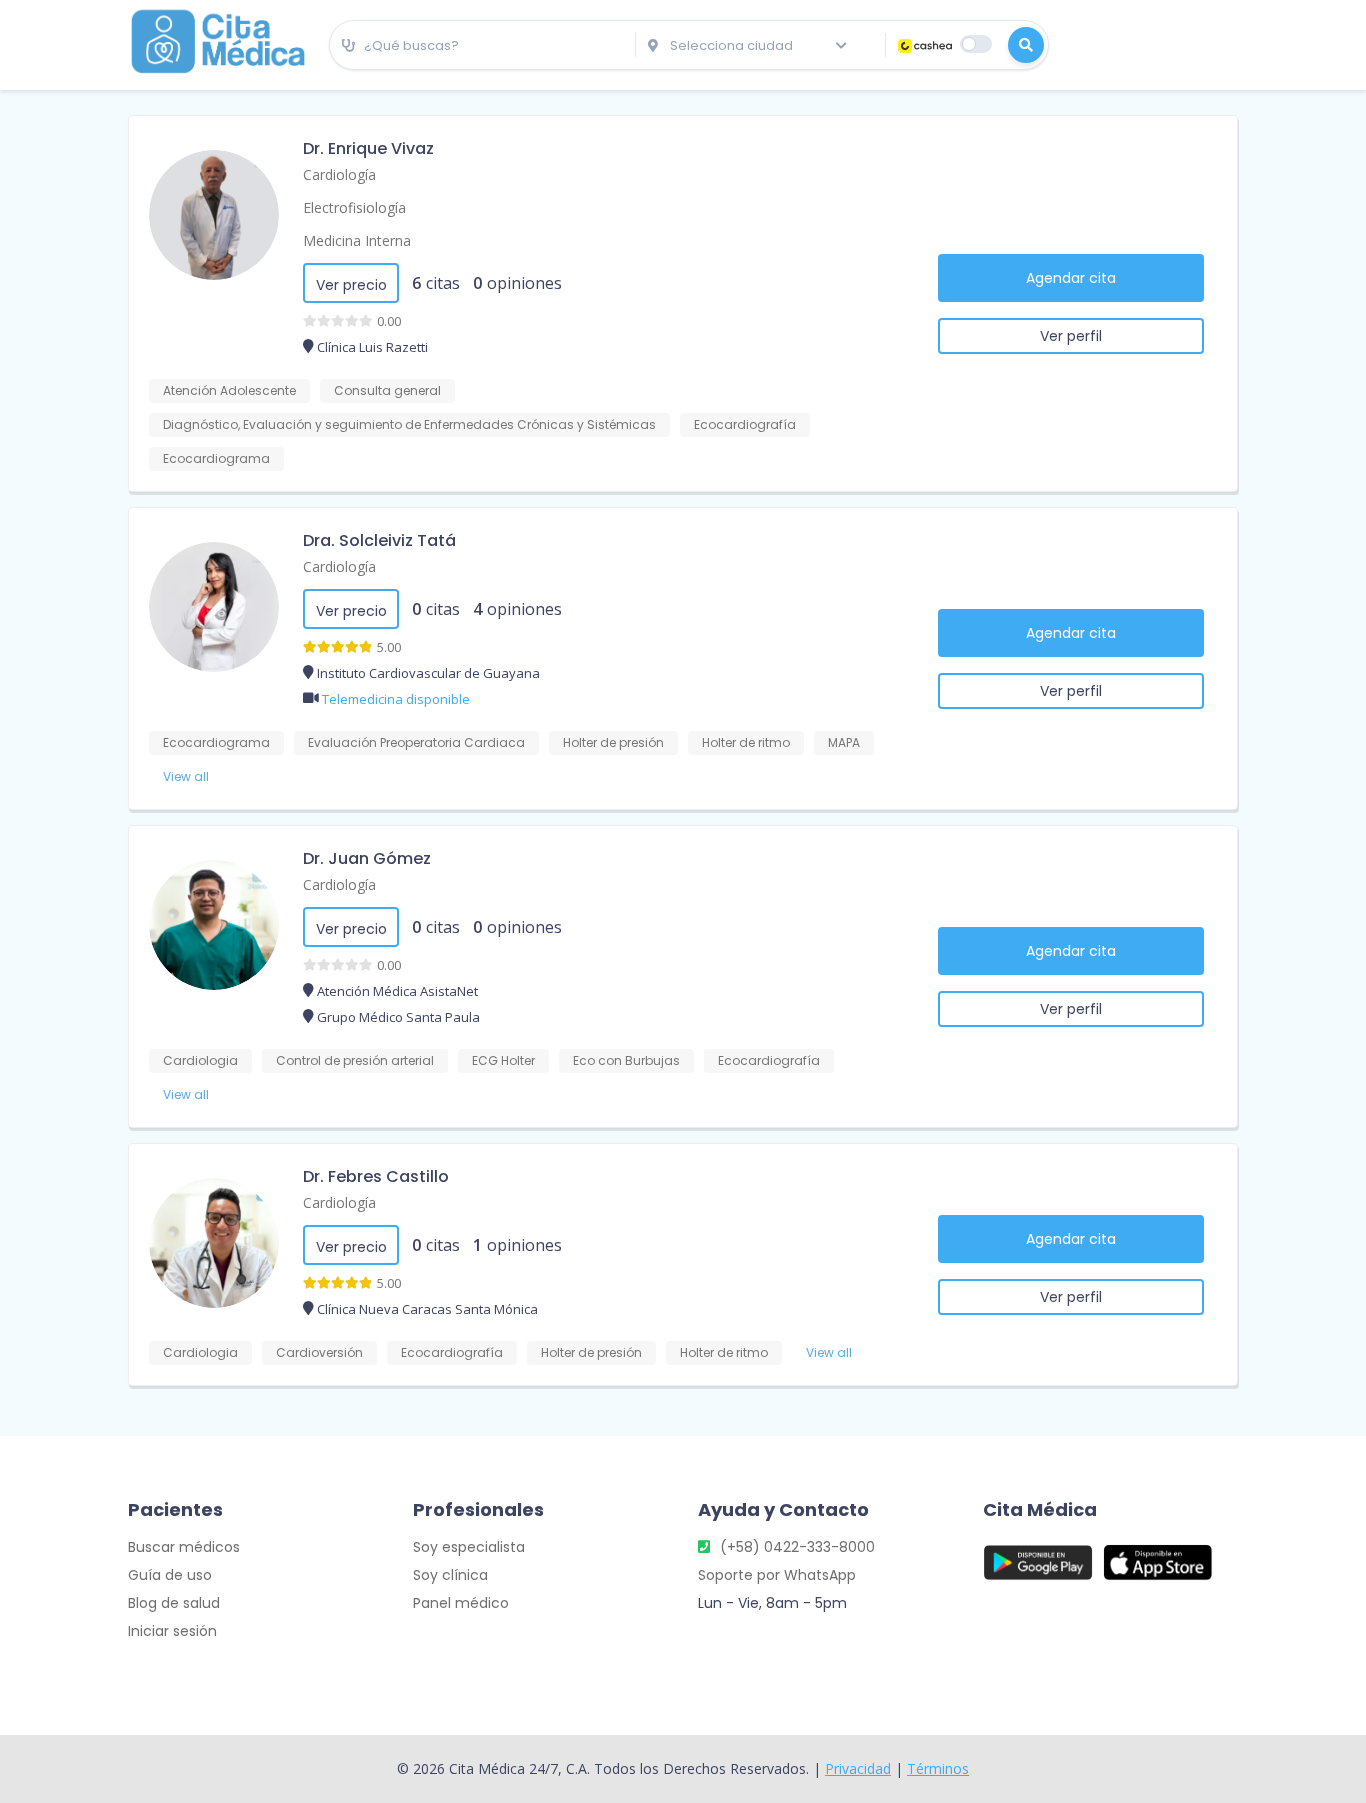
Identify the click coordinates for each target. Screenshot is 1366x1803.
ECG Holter (503, 1060)
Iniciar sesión (172, 1631)
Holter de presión (613, 742)
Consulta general (387, 390)
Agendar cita (1071, 278)
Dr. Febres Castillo (376, 1176)
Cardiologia (200, 1060)
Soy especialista (469, 1547)
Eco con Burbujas (626, 1060)
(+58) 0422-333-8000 (797, 1547)
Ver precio (351, 285)
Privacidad (858, 1768)
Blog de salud (174, 1603)
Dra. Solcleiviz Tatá (379, 540)
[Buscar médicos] (1026, 45)
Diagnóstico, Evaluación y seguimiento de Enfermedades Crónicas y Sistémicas (409, 424)
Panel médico (461, 1603)
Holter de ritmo (746, 742)
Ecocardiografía (745, 424)
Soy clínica (450, 1575)
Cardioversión (319, 1352)
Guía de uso (170, 1575)
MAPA (844, 742)
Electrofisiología (354, 207)
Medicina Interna (357, 240)
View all (186, 776)
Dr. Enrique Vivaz (368, 148)
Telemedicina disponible (396, 699)
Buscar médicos (184, 1547)
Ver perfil (1071, 336)
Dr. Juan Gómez (367, 858)
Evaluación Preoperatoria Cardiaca (416, 742)
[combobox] (482, 46)
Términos (938, 1768)
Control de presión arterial (355, 1060)
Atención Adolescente (229, 390)
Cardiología (339, 174)
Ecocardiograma (216, 458)
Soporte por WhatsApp (777, 1575)
